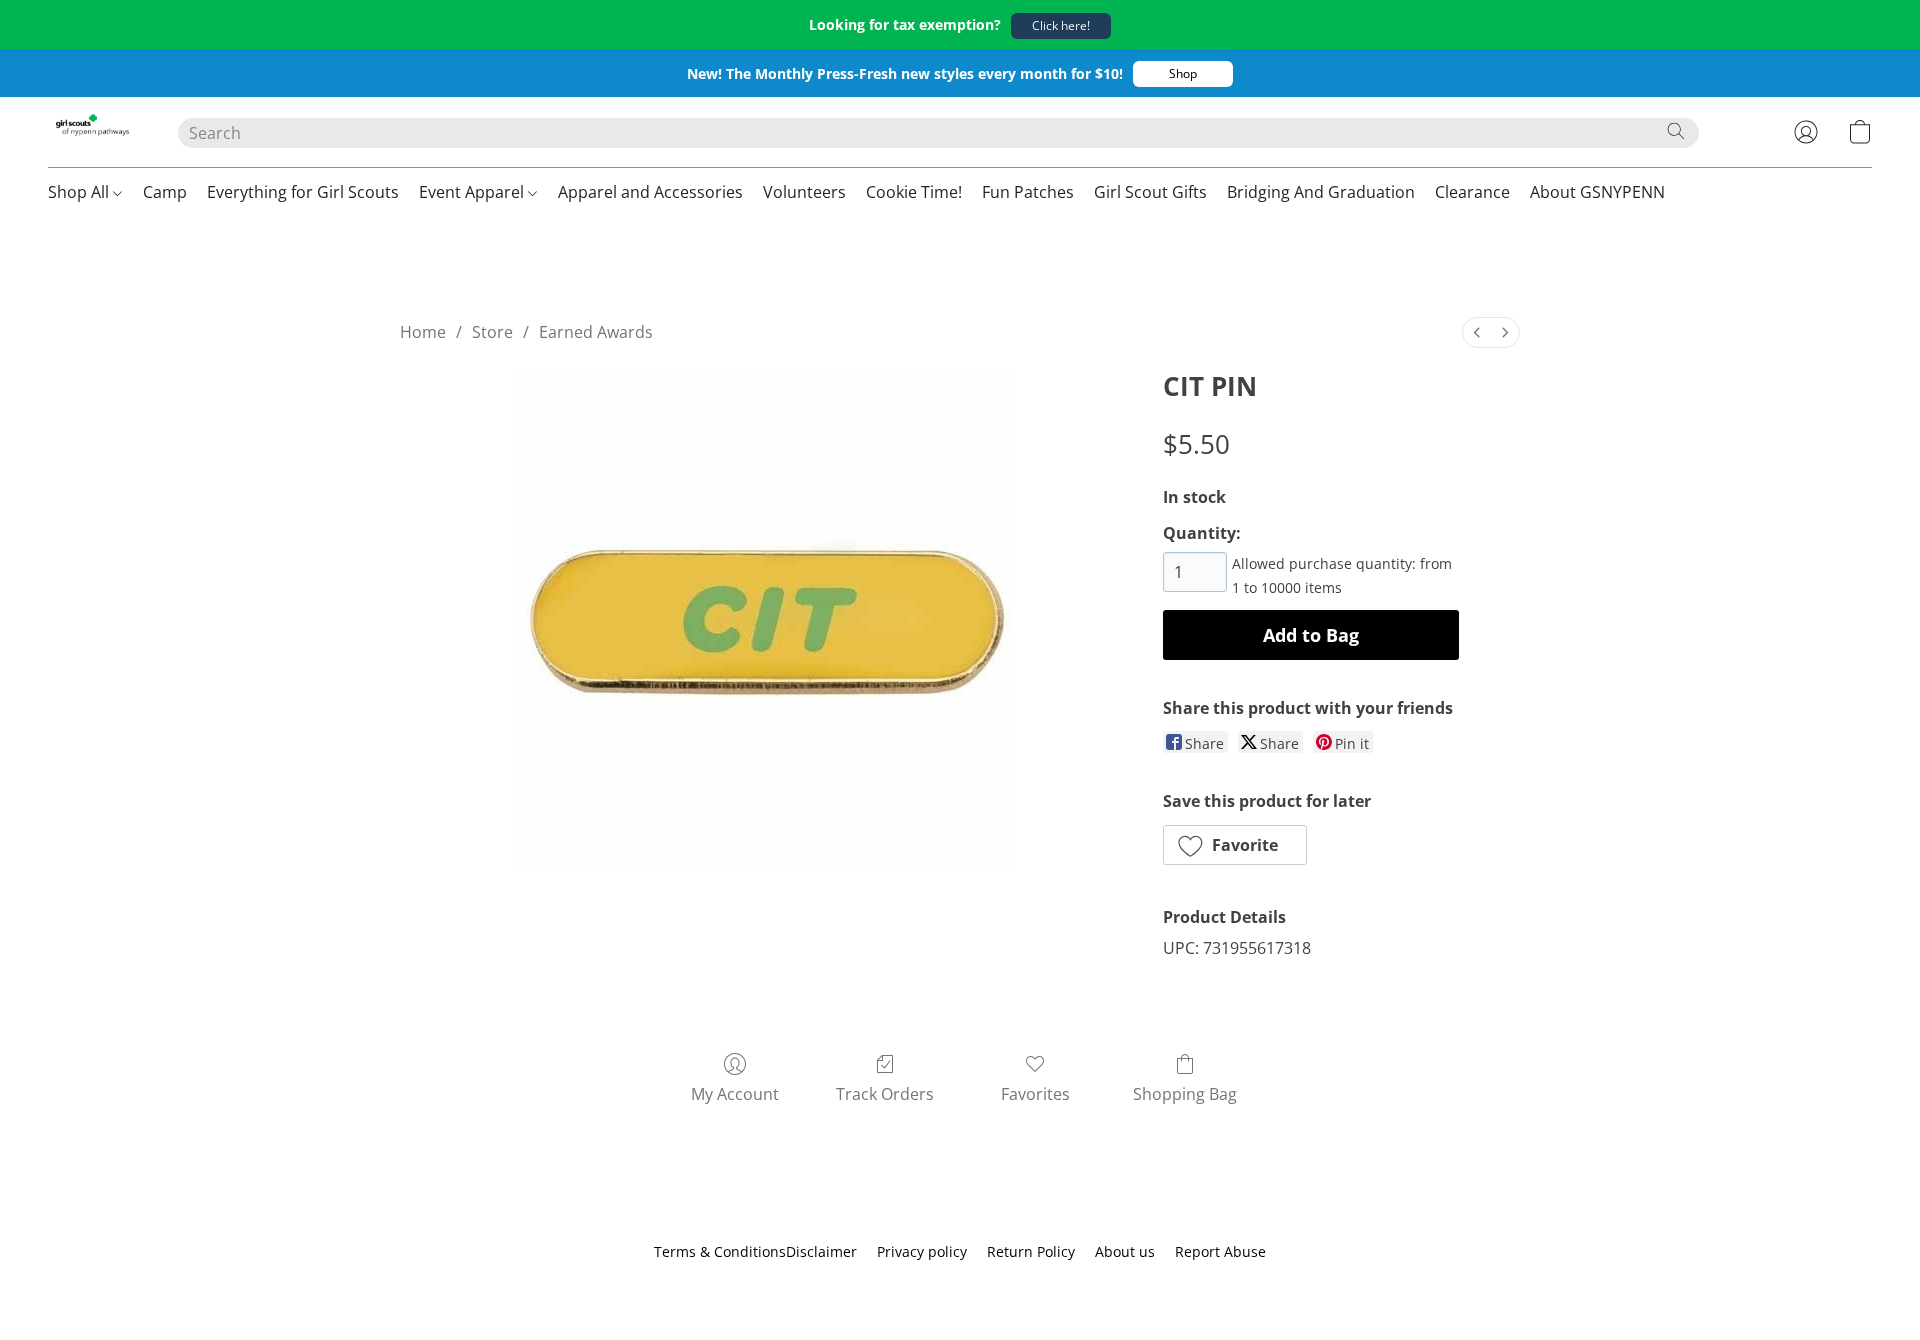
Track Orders (885, 1094)
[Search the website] (1676, 131)
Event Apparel (473, 192)
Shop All (80, 192)
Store (492, 332)
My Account (735, 1094)
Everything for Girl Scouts (303, 192)
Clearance (1472, 192)
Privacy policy (922, 1251)
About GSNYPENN (1597, 192)
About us (1125, 1251)
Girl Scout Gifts (1150, 192)
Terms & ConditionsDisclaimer (755, 1251)
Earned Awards (596, 332)
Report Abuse (1220, 1251)
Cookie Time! (914, 192)
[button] (1061, 26)
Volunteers (804, 192)
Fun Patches (1028, 192)
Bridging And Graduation (1321, 192)
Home (423, 332)
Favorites (1035, 1094)
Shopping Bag (1185, 1094)
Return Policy (1031, 1251)
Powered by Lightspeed (960, 1286)
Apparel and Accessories (650, 192)
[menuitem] (1477, 332)
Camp (165, 192)
